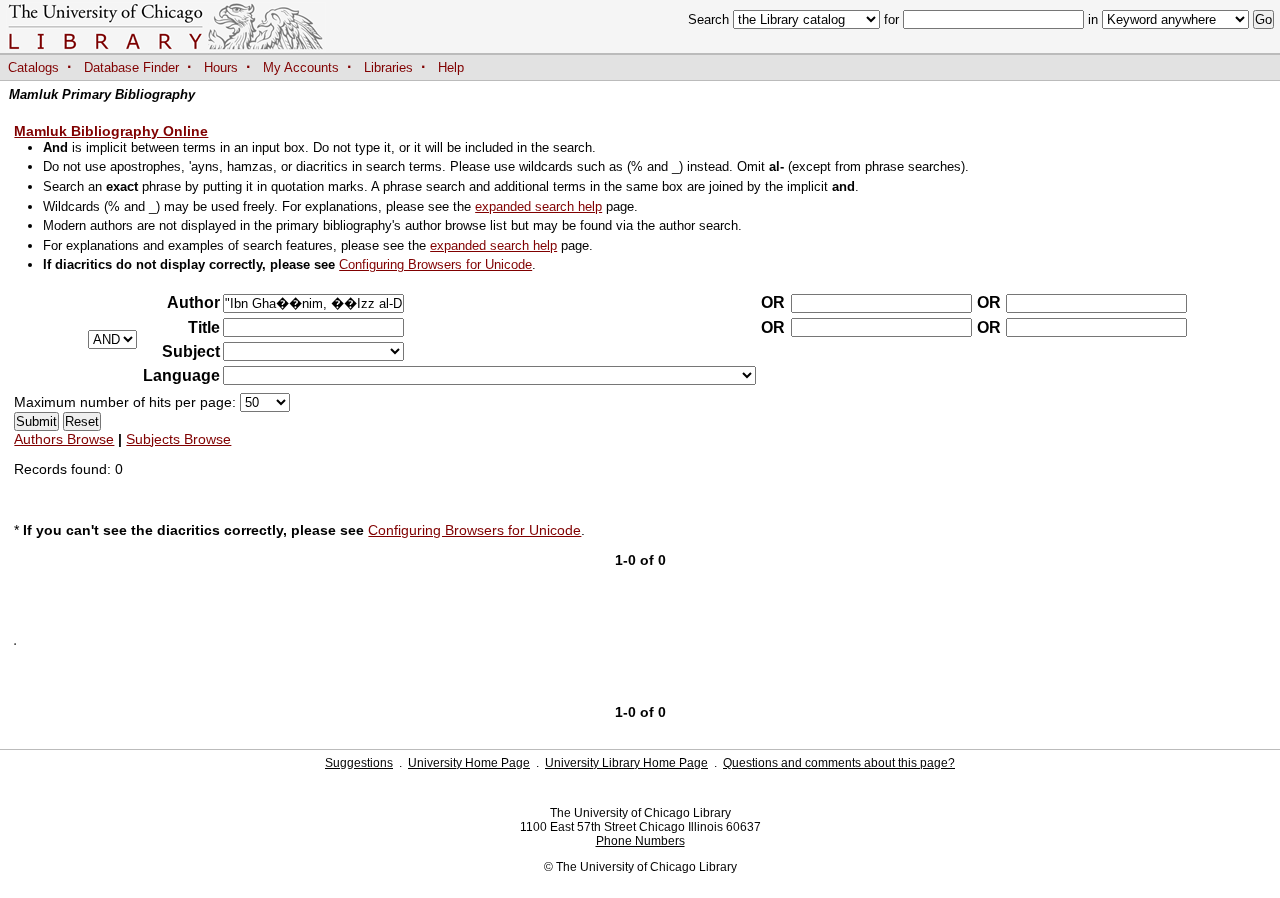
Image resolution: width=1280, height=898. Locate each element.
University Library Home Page (626, 763)
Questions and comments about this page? (839, 763)
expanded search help (538, 206)
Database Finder (131, 67)
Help (451, 67)
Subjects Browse (178, 439)
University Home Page (469, 763)
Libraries (388, 67)
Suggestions (359, 763)
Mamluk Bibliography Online (111, 131)
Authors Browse (64, 439)
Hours (221, 67)
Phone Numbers (640, 841)
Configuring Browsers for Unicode (435, 264)
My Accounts (301, 67)
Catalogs (33, 67)
